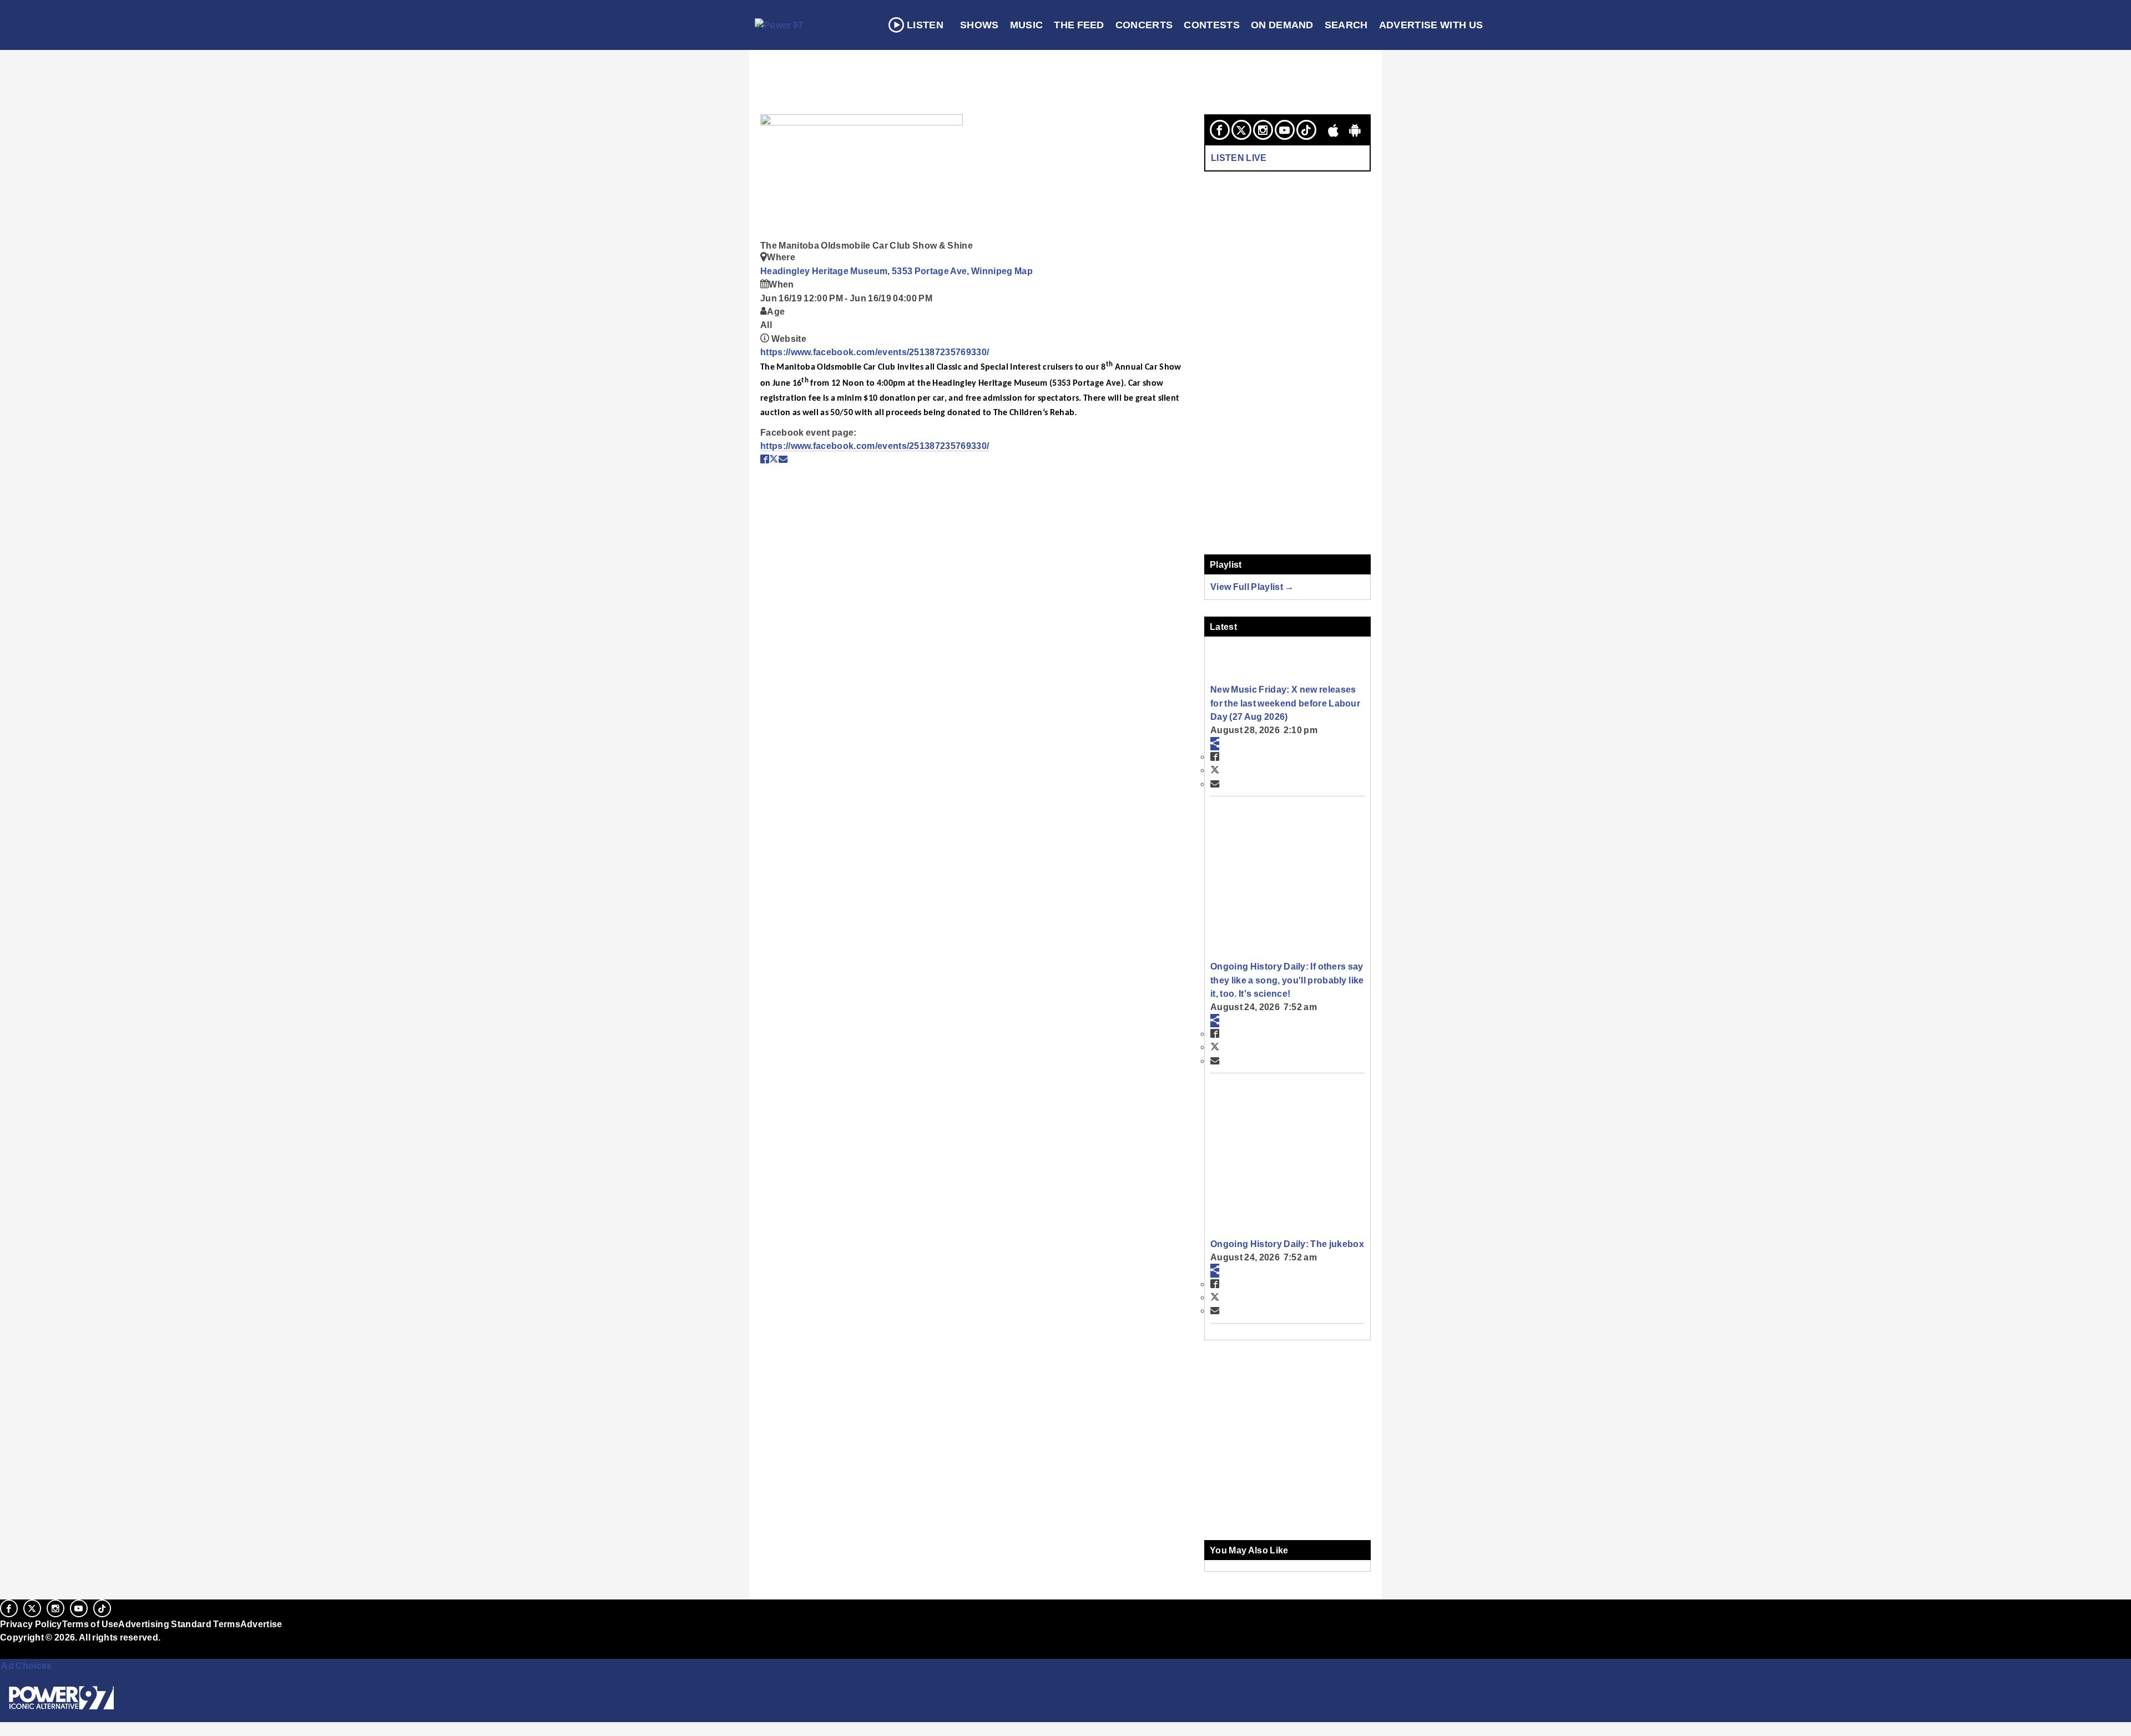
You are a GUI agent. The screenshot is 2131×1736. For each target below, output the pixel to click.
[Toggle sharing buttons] (1215, 744)
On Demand (1282, 25)
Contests (1212, 25)
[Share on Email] (783, 459)
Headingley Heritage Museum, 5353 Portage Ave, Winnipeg (887, 271)
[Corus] (6, 1650)
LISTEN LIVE (1239, 158)
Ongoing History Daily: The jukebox (1287, 1244)
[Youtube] (1285, 130)
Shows (979, 25)
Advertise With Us (1431, 25)
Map (1024, 271)
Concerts (1144, 25)
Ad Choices (26, 1666)
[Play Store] (1355, 130)
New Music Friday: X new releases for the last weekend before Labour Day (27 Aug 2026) (1285, 703)
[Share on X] (774, 459)
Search (1346, 25)
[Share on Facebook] (765, 459)
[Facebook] (1220, 130)
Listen (925, 25)
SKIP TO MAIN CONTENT (239, 17)
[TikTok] (1306, 130)
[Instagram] (1263, 130)
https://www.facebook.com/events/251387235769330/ (875, 352)
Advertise (261, 1624)
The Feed (1079, 25)
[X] (1241, 130)
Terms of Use (90, 1624)
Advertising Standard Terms (179, 1624)
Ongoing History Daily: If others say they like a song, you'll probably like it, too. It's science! (1287, 980)
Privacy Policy (31, 1624)
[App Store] (1334, 130)
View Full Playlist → (1252, 587)
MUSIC (1027, 25)
